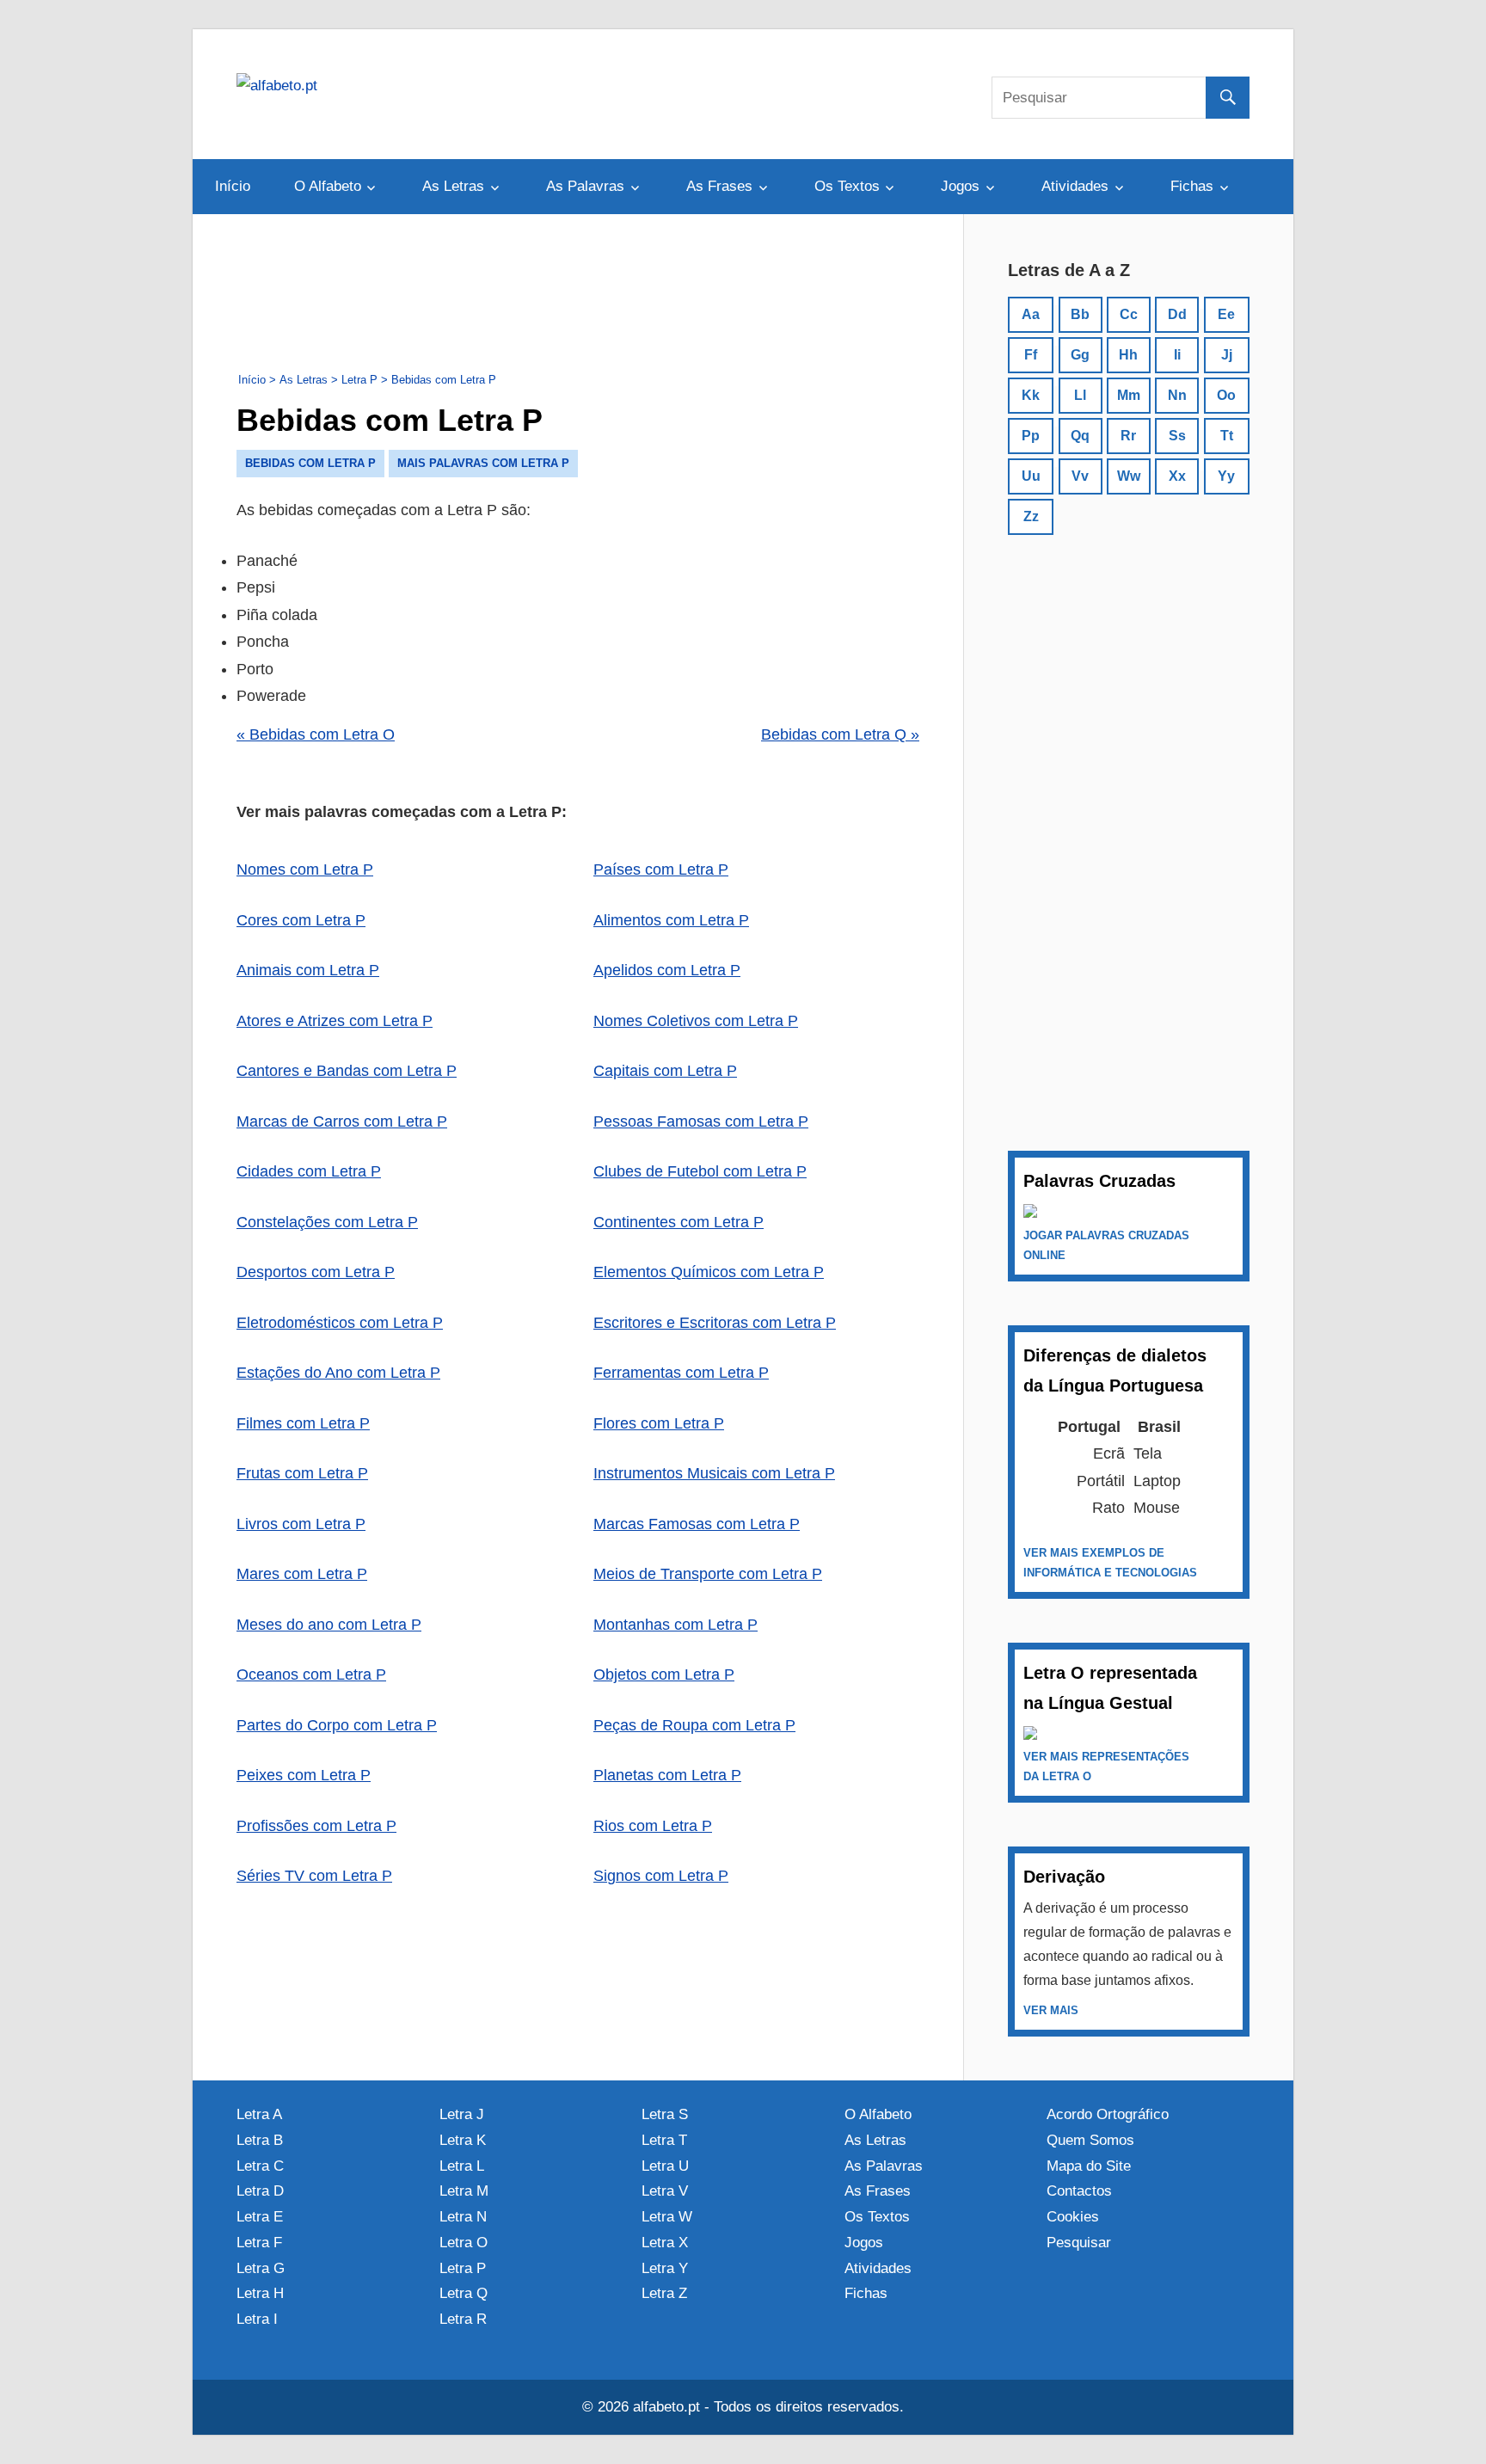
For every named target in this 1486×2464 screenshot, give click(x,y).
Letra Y (665, 2268)
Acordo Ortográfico (1108, 2114)
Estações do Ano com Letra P (338, 1373)
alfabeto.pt (666, 2407)
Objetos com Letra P (664, 1674)
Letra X (665, 2243)
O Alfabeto (328, 186)
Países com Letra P (661, 869)
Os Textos (847, 186)
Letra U (665, 2166)
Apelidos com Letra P (667, 970)
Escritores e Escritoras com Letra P (715, 1323)
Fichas (1192, 186)
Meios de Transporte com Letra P (708, 1574)
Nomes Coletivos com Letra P (696, 1021)
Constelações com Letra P (327, 1222)
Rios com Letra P (653, 1826)
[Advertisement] (578, 297)
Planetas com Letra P (667, 1775)
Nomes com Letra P (305, 869)
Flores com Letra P (659, 1423)
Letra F (259, 2243)
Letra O (464, 2243)
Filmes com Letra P (303, 1423)
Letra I (257, 2319)
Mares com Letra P (302, 1574)
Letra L (462, 2166)
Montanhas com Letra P (675, 1625)
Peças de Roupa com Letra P (694, 1725)
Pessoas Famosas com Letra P (701, 1121)
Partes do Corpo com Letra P (337, 1725)
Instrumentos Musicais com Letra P (714, 1473)
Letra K (463, 2140)
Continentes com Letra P (679, 1222)
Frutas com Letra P (302, 1473)
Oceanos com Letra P (311, 1674)
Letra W (667, 2217)
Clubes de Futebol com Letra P (700, 1171)
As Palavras (585, 186)
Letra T (664, 2140)
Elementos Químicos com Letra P (709, 1272)
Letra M (464, 2191)
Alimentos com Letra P (671, 920)
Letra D (260, 2191)
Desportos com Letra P (316, 1272)
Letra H (260, 2293)
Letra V (665, 2191)
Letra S (665, 2114)
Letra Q (464, 2293)
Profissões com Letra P (316, 1826)
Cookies (1073, 2217)
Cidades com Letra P (309, 1171)
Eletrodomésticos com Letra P (340, 1323)
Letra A (259, 2114)
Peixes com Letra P (304, 1775)
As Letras (453, 186)
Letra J (462, 2114)
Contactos (1079, 2191)
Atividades (1075, 186)
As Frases (719, 186)
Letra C (260, 2166)
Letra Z (664, 2293)
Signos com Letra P (661, 1876)
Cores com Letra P (301, 920)
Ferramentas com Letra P (681, 1373)
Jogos (960, 186)
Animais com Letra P (308, 970)
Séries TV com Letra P (314, 1876)
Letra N (463, 2217)
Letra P (463, 2268)
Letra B (260, 2140)
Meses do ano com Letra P (329, 1625)
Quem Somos (1090, 2140)
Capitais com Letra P (665, 1071)
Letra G (261, 2268)
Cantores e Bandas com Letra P (347, 1071)
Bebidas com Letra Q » (840, 734)
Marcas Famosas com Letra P (697, 1524)
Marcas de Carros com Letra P (342, 1121)
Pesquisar (1079, 2243)
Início (233, 186)
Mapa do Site (1089, 2166)
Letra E (260, 2217)
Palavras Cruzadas (1099, 1181)
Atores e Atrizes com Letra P (335, 1021)
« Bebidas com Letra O (316, 734)
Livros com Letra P (301, 1524)
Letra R (463, 2319)
